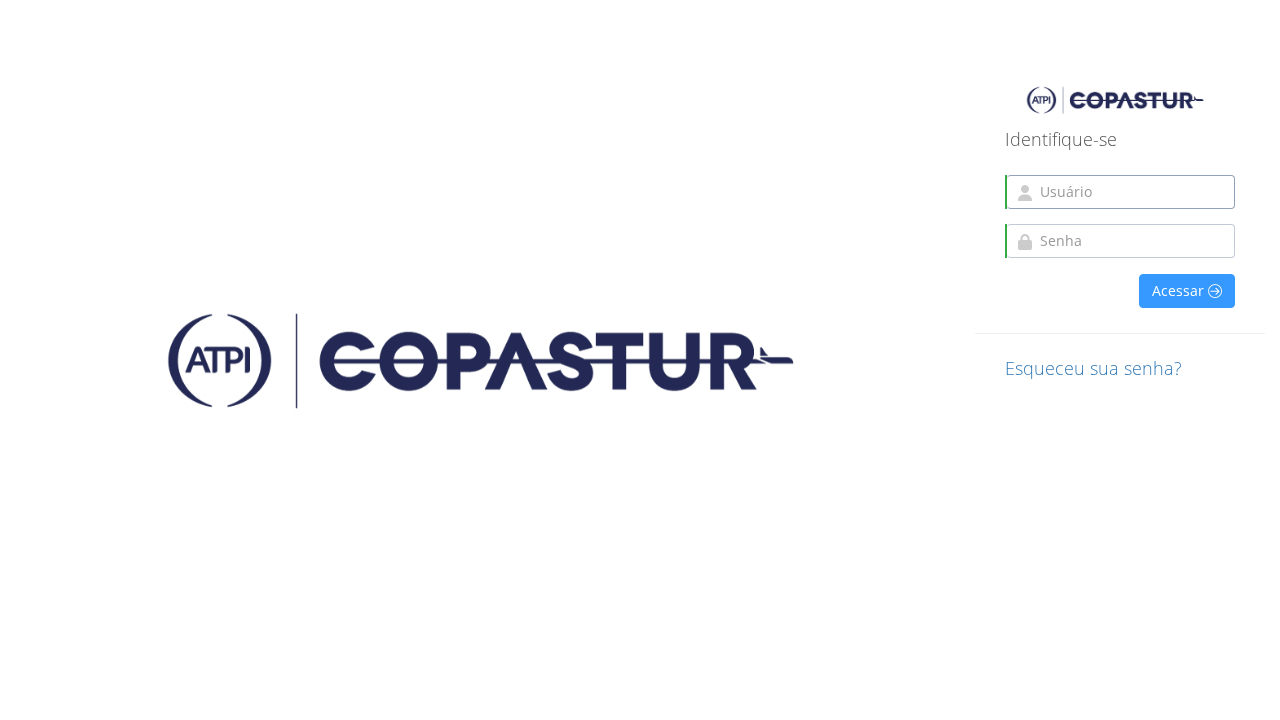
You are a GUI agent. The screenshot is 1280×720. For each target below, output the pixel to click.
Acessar (1180, 290)
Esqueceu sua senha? (1093, 368)
